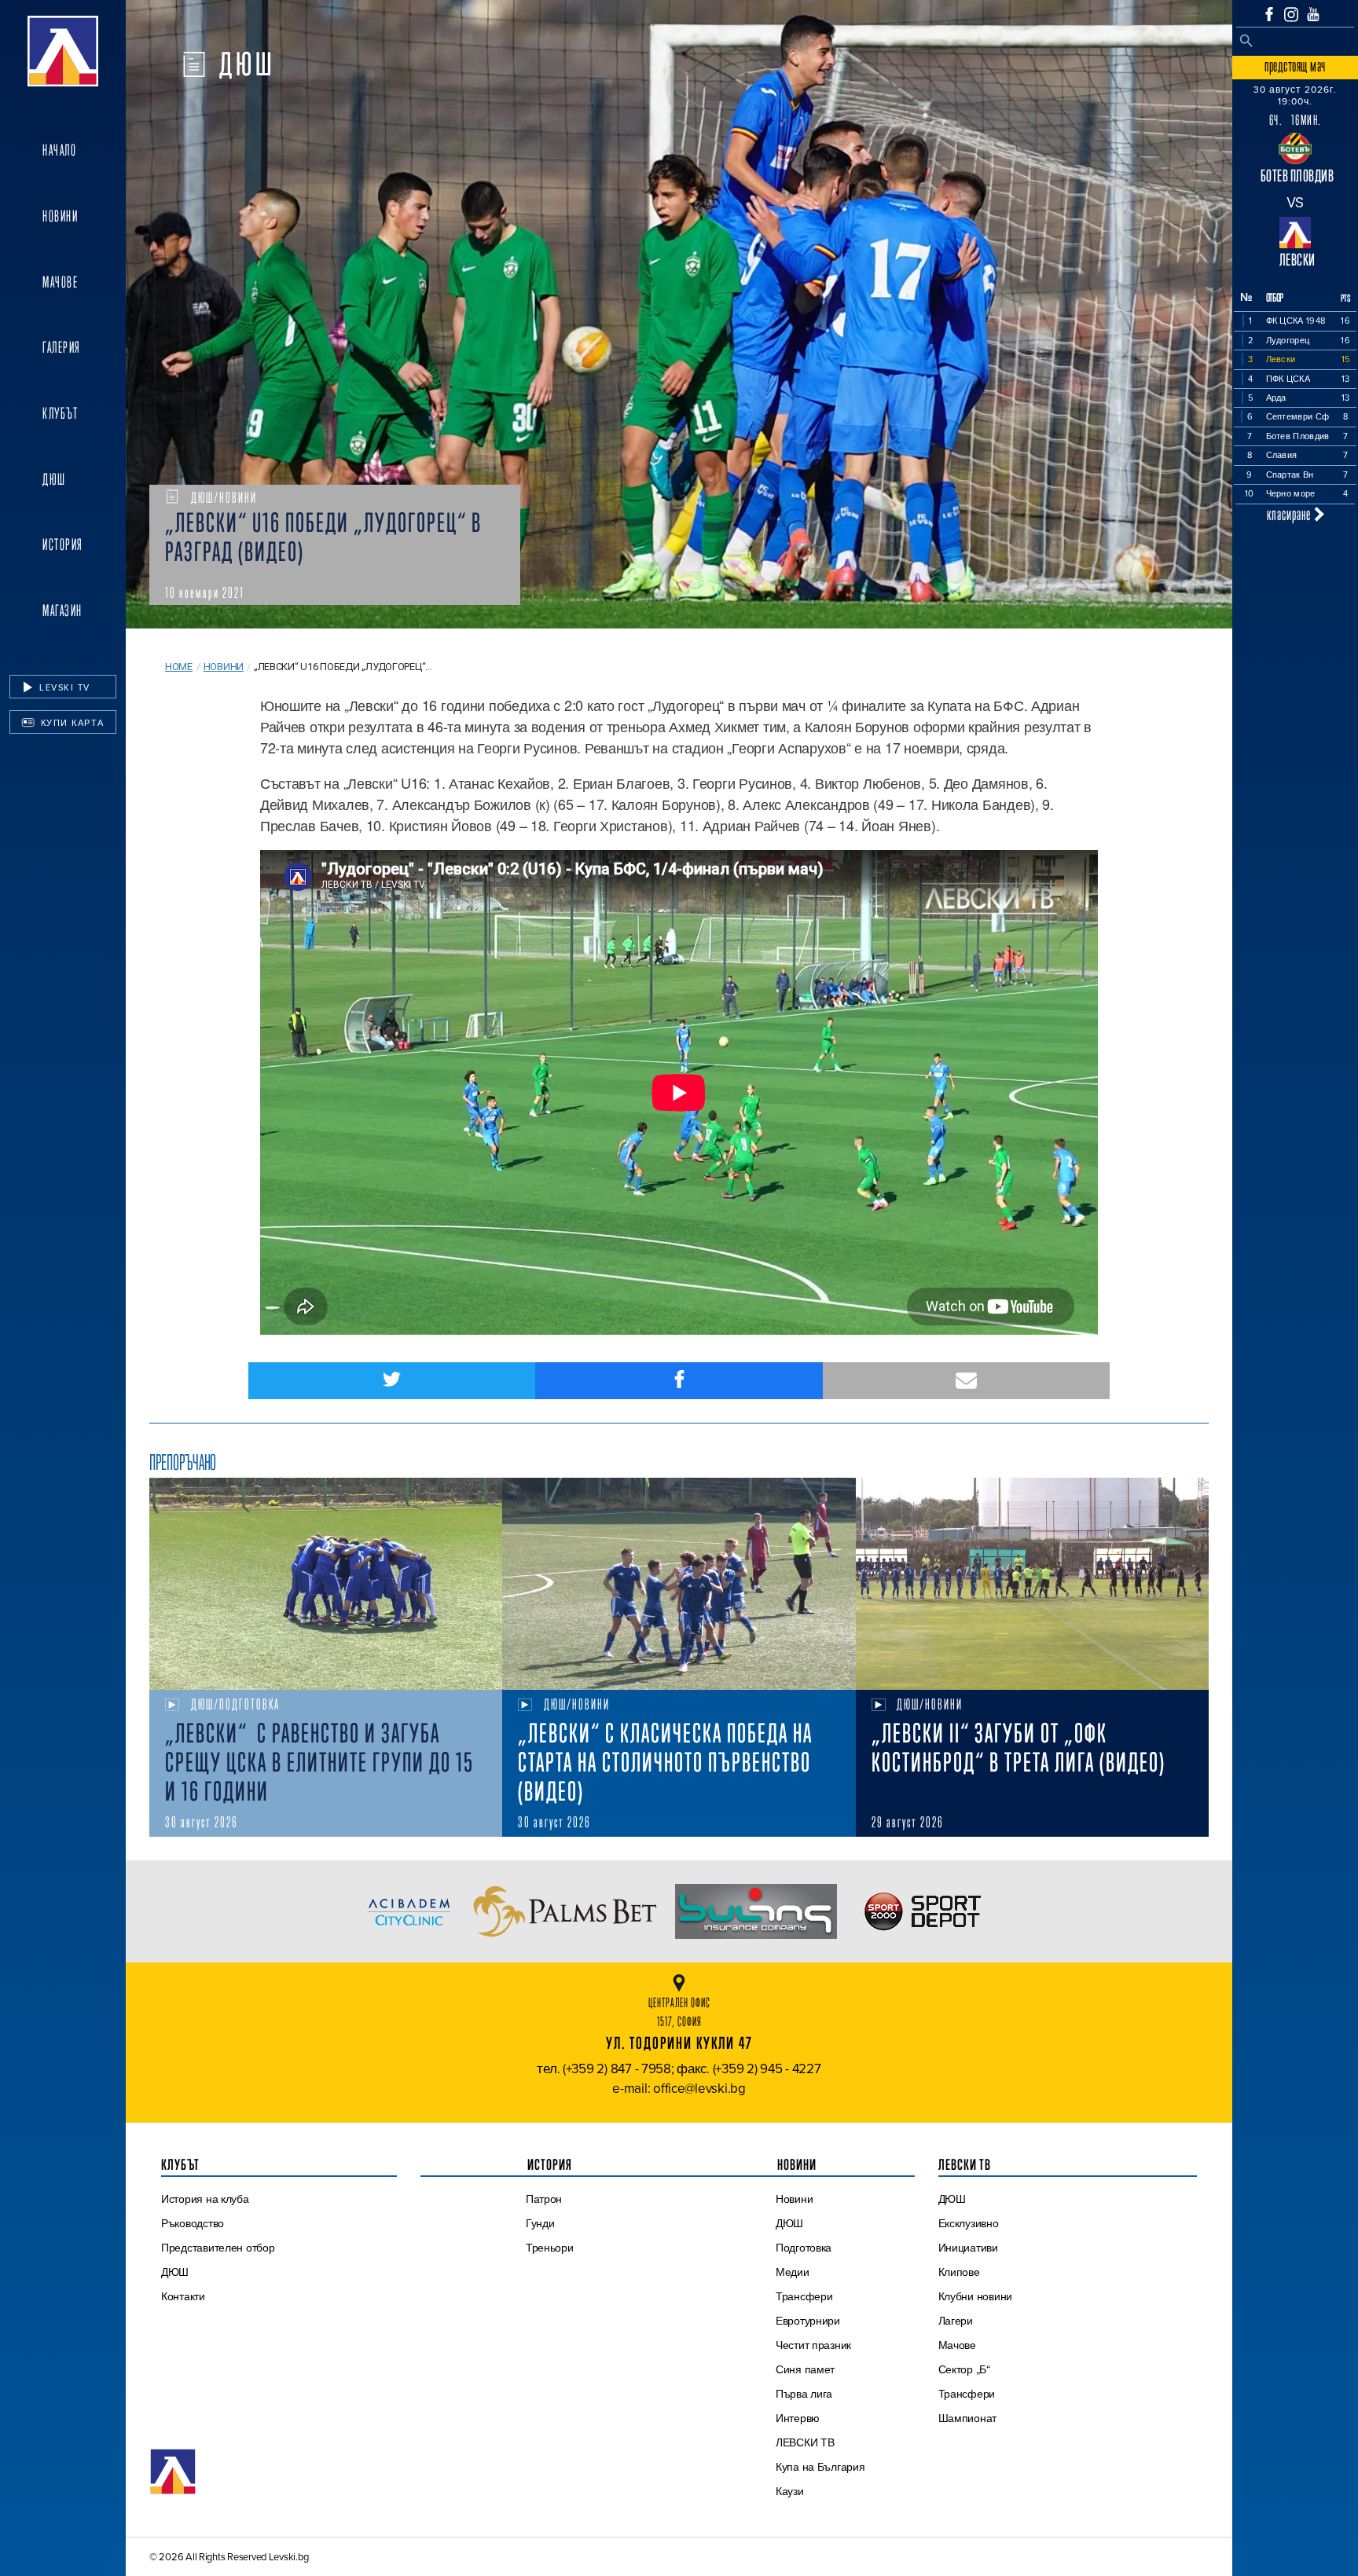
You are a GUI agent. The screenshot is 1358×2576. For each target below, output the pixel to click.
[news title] (326, 1584)
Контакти (183, 2296)
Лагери (956, 2321)
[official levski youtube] (1313, 14)
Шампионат (968, 2418)
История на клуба (205, 2199)
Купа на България (820, 2467)
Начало (59, 150)
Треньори (550, 2248)
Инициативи (968, 2248)
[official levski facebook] (1269, 14)
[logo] (63, 51)
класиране (1290, 514)
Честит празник (813, 2345)
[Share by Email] (966, 1381)
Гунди (540, 2223)
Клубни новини (976, 2296)
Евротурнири (808, 2321)
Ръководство (193, 2223)
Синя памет (805, 2369)
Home (179, 667)
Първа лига (804, 2394)
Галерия (62, 347)
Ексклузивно (969, 2223)
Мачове (60, 282)
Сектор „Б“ (964, 2369)
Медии (793, 2272)
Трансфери (804, 2296)
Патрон (544, 2199)
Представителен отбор (218, 2248)
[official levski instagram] (1291, 15)
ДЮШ (54, 479)
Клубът (60, 413)
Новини (60, 216)
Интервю (798, 2418)
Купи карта (71, 723)
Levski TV (63, 687)
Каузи (790, 2491)
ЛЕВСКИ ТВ (805, 2442)
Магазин (62, 610)
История (63, 544)
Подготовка (804, 2248)
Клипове (959, 2272)
